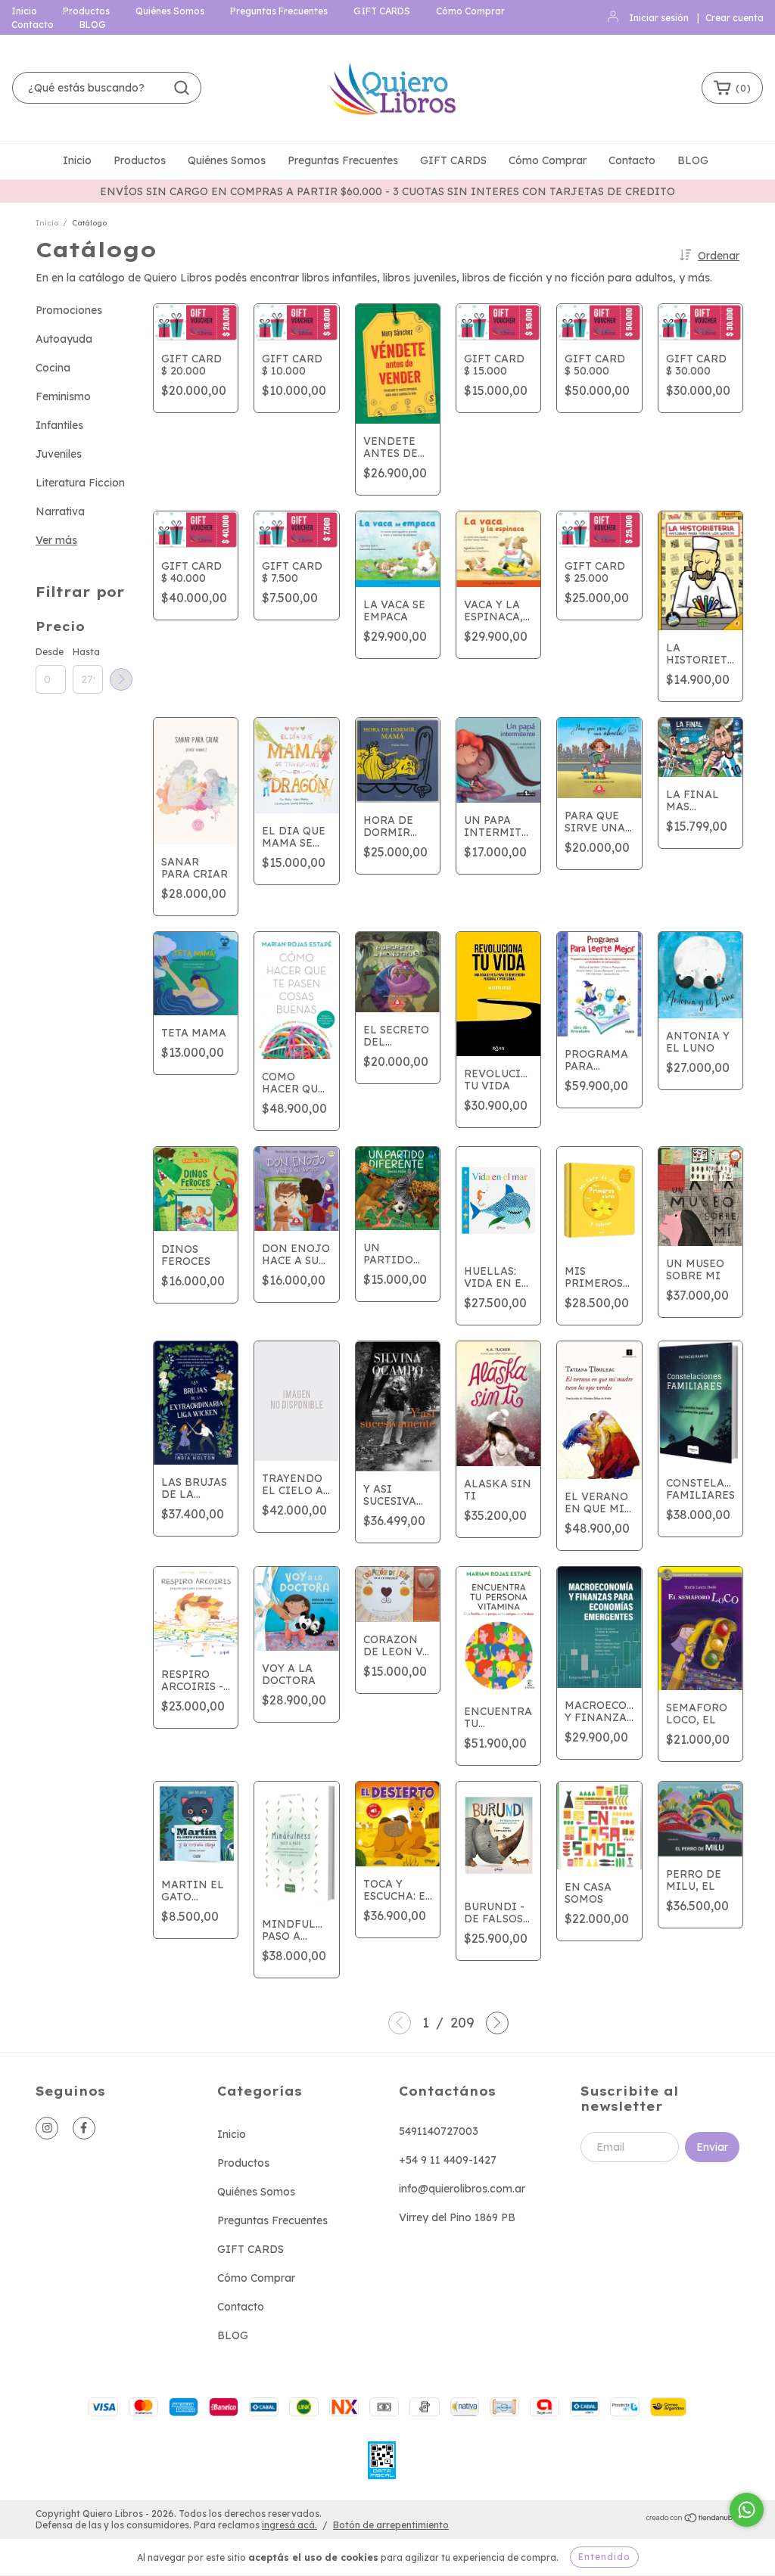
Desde (50, 652)
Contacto (33, 25)
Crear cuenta (735, 18)
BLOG (93, 25)
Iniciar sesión (659, 18)
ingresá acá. (289, 2525)
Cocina (53, 368)
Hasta (86, 652)
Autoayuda (64, 339)
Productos (86, 11)
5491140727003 (439, 2131)
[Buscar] (182, 88)
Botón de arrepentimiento (391, 2525)
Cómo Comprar (470, 11)
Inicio (24, 11)
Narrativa (60, 511)
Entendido (604, 2557)
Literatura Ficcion (80, 483)
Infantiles (59, 425)
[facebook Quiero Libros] (84, 2128)
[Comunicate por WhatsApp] (747, 2510)
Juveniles (59, 454)
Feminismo (63, 396)
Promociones (69, 310)
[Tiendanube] (692, 2520)
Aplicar (121, 679)
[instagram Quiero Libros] (47, 2128)
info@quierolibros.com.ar (462, 2189)
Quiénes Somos (170, 11)
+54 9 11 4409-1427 (448, 2160)
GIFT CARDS (382, 11)
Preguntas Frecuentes (279, 11)
